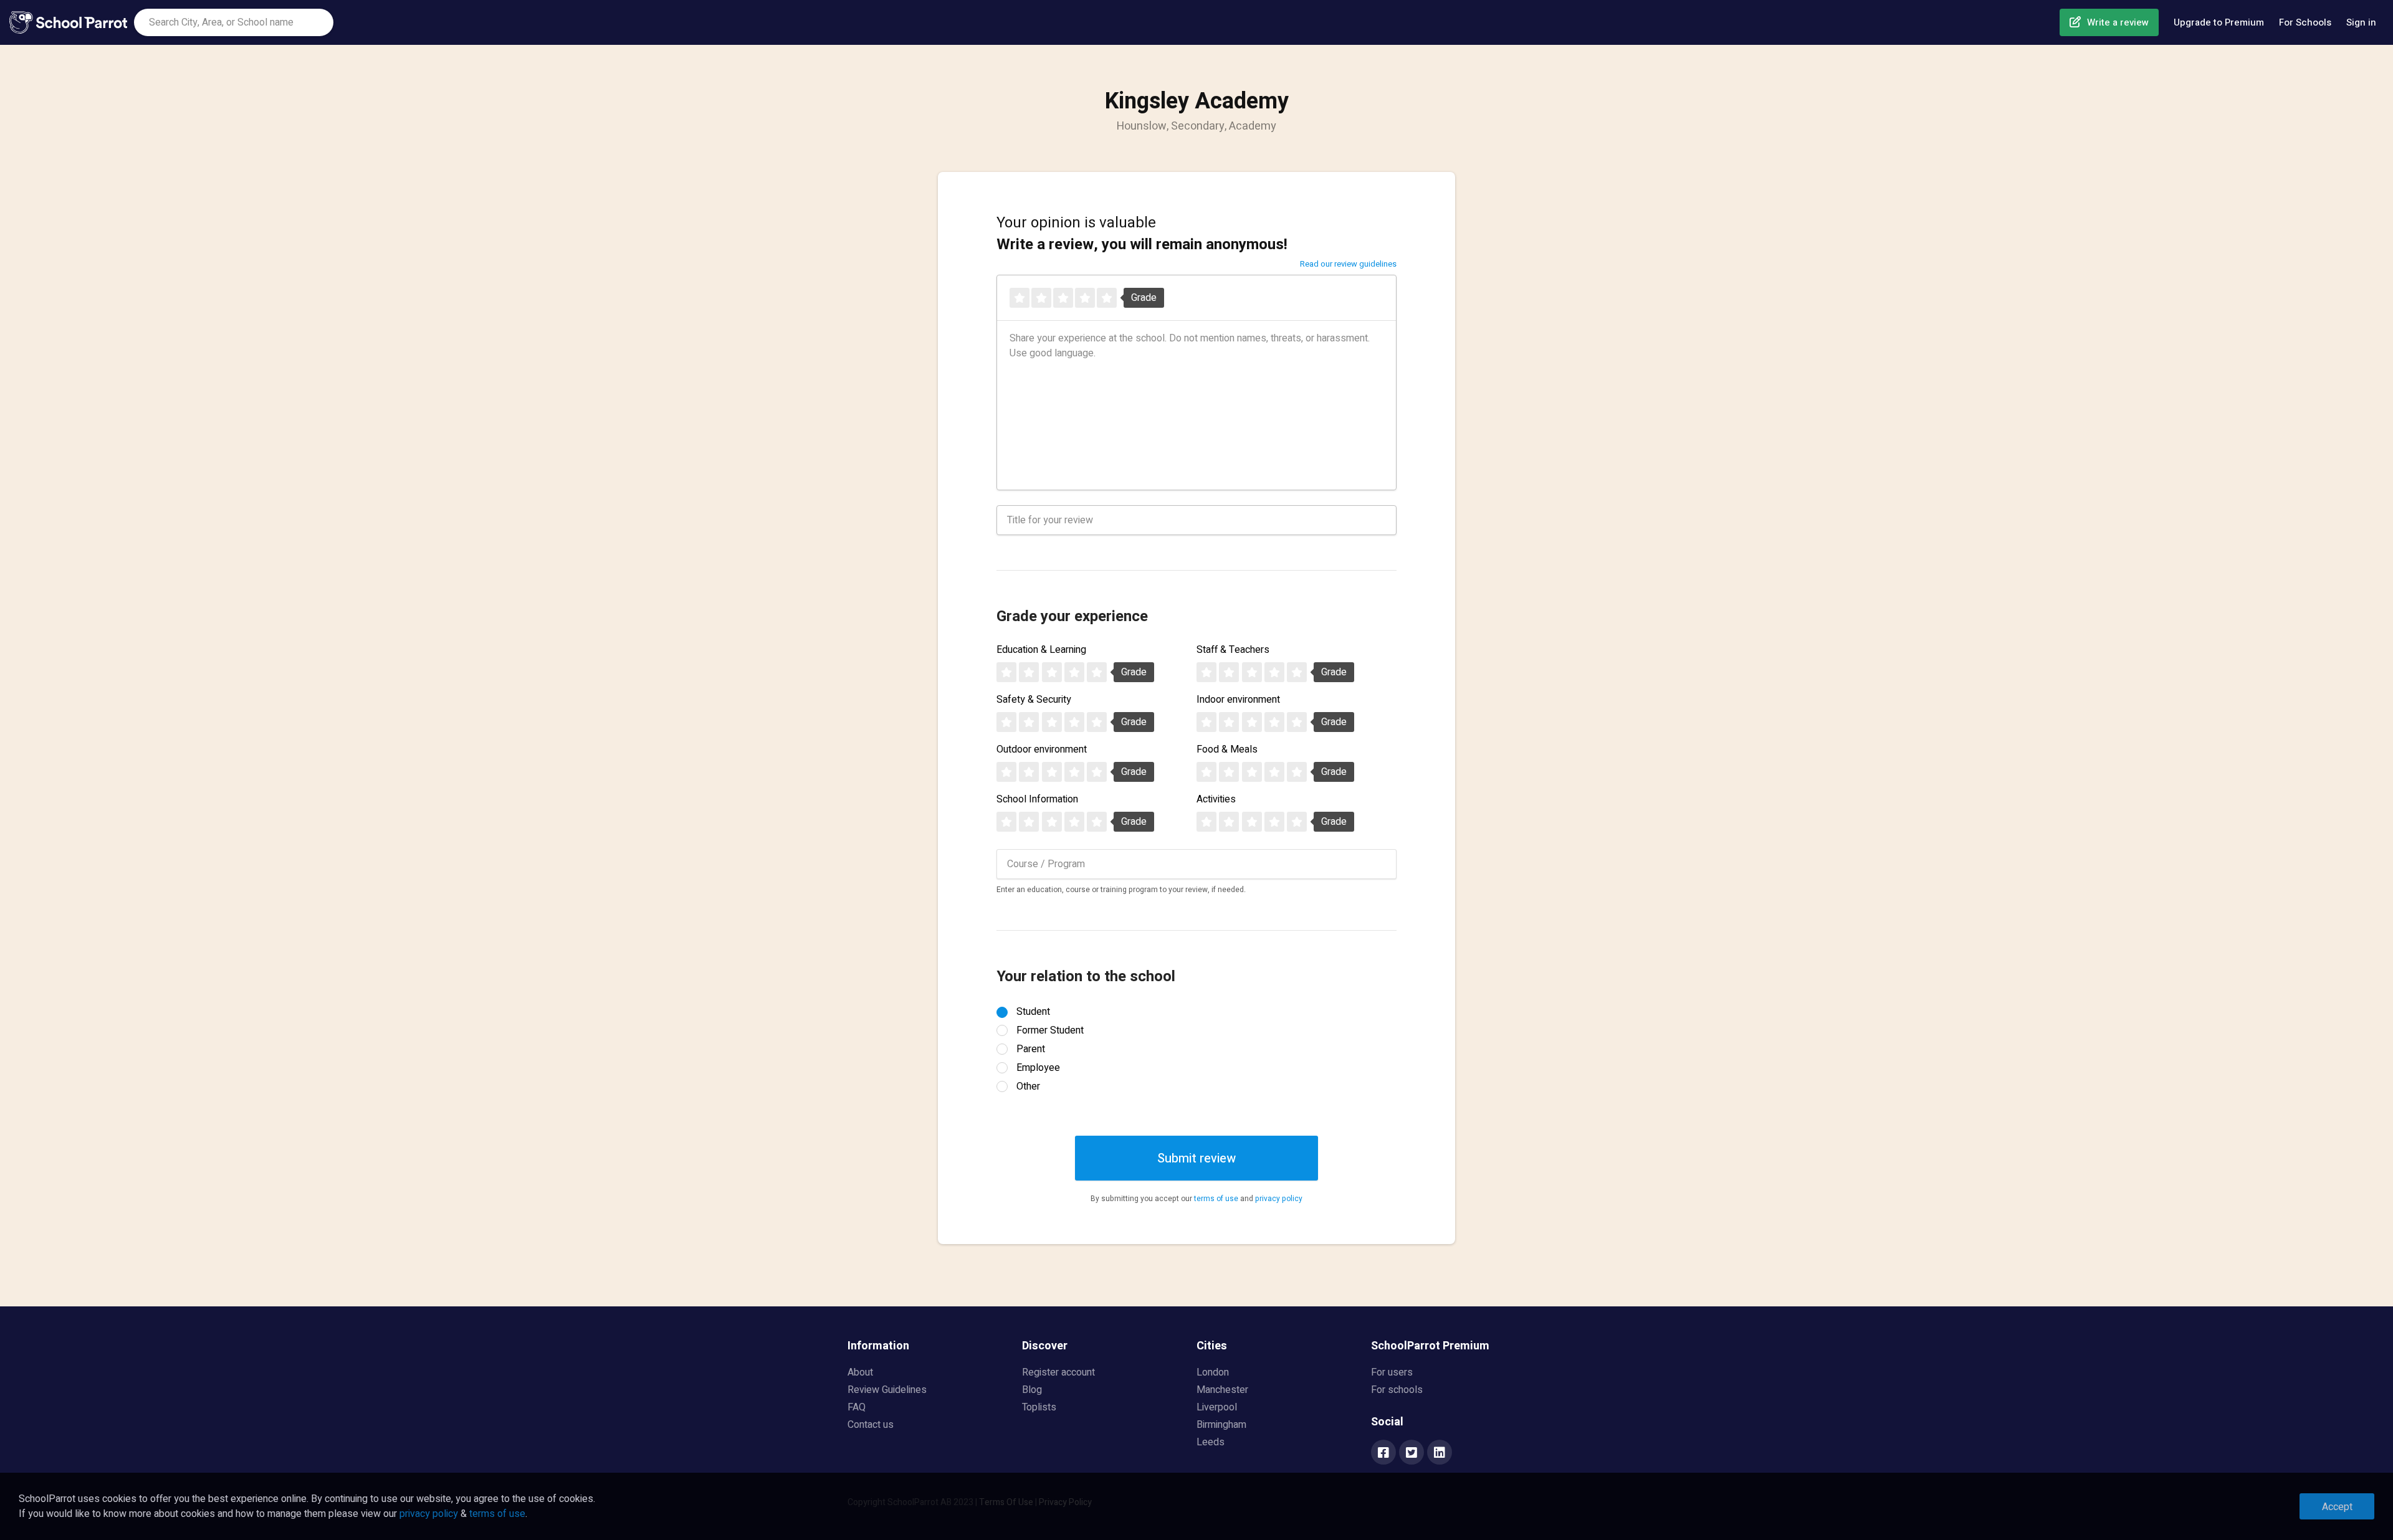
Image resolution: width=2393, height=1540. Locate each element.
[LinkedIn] (1440, 1453)
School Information (1037, 799)
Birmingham (1221, 1425)
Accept (2337, 1507)
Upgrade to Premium (2219, 22)
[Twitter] (1411, 1453)
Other (1028, 1086)
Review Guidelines (887, 1390)
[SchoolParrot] (72, 22)
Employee (1038, 1068)
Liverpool (1217, 1407)
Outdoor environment (1042, 749)
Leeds (1211, 1442)
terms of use (1216, 1199)
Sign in (2361, 22)
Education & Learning (1041, 650)
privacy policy (1279, 1199)
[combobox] (234, 22)
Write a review (2118, 22)
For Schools (2305, 22)
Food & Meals (1227, 749)
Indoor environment (1238, 700)
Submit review (1196, 1158)
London (1213, 1372)
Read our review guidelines (1348, 264)
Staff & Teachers (1233, 650)
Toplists (1039, 1407)
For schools (1397, 1390)
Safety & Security (1034, 700)
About (860, 1372)
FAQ (857, 1407)
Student (1033, 1012)
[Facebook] (1383, 1453)
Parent (1031, 1049)
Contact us (871, 1425)
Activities (1216, 799)
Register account (1058, 1372)
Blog (1032, 1390)
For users (1392, 1372)
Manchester (1222, 1390)
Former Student (1050, 1030)
